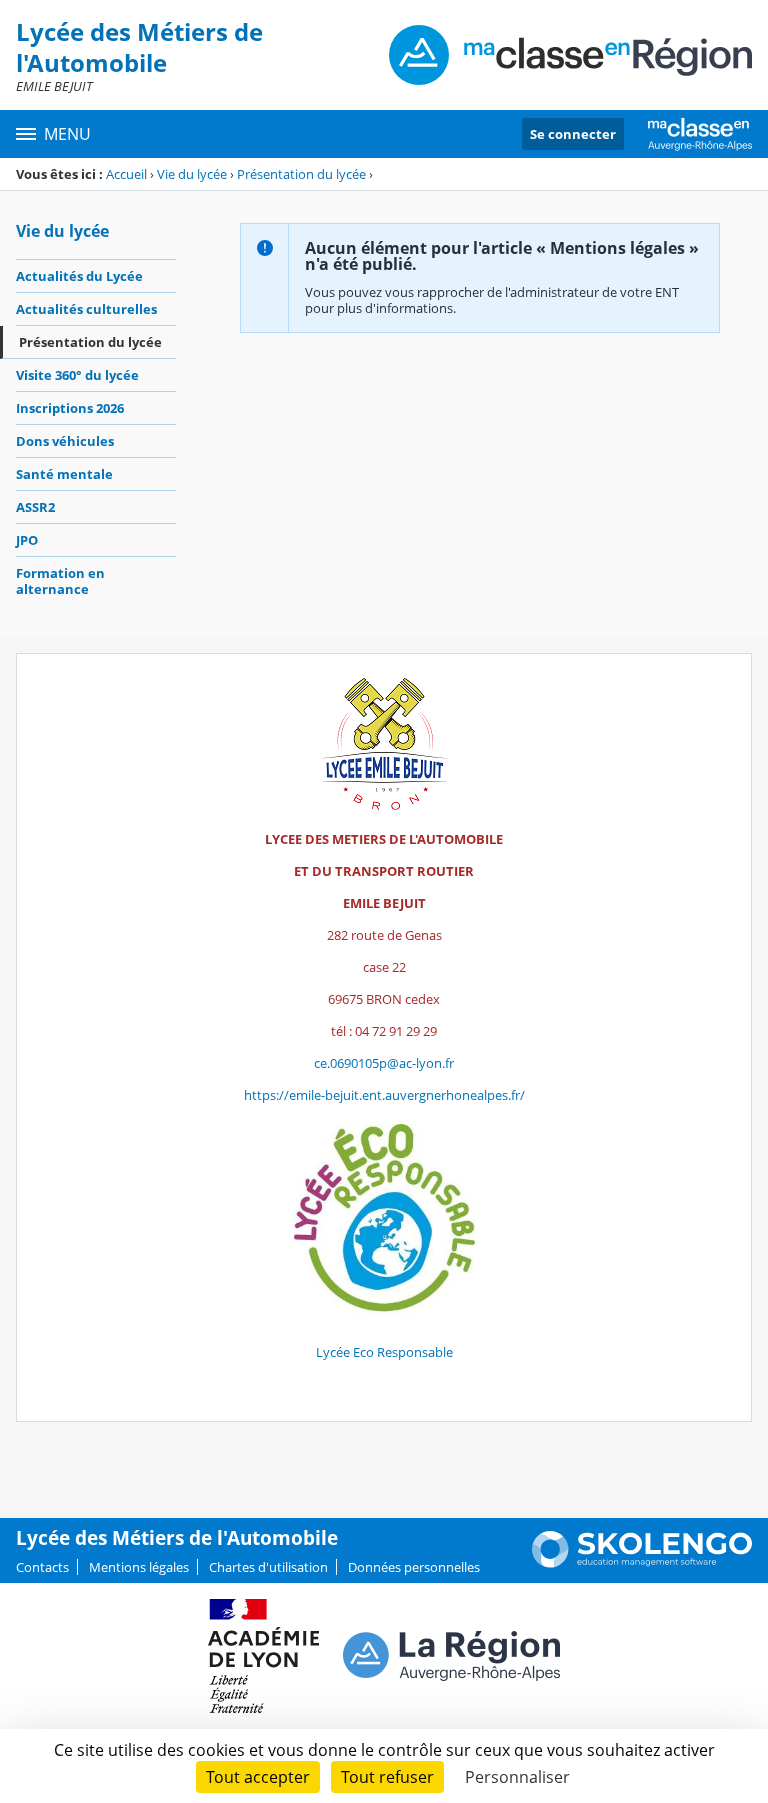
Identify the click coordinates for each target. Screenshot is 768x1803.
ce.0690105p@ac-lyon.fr (384, 1063)
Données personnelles (414, 1567)
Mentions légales (139, 1567)
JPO (27, 540)
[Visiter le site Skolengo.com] (642, 1563)
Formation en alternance (60, 581)
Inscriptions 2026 (70, 408)
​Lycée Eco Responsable (384, 1352)
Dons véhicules (65, 441)
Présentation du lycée (301, 174)
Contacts (42, 1567)
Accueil (126, 174)
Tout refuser (387, 1777)
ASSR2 (35, 507)
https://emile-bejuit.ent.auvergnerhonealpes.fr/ (384, 1095)
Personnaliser (517, 1777)
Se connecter (573, 134)
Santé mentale (64, 474)
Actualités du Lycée (79, 276)
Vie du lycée (192, 174)
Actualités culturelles (86, 309)
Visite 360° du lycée (77, 375)
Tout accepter (258, 1777)
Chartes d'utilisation (268, 1567)
